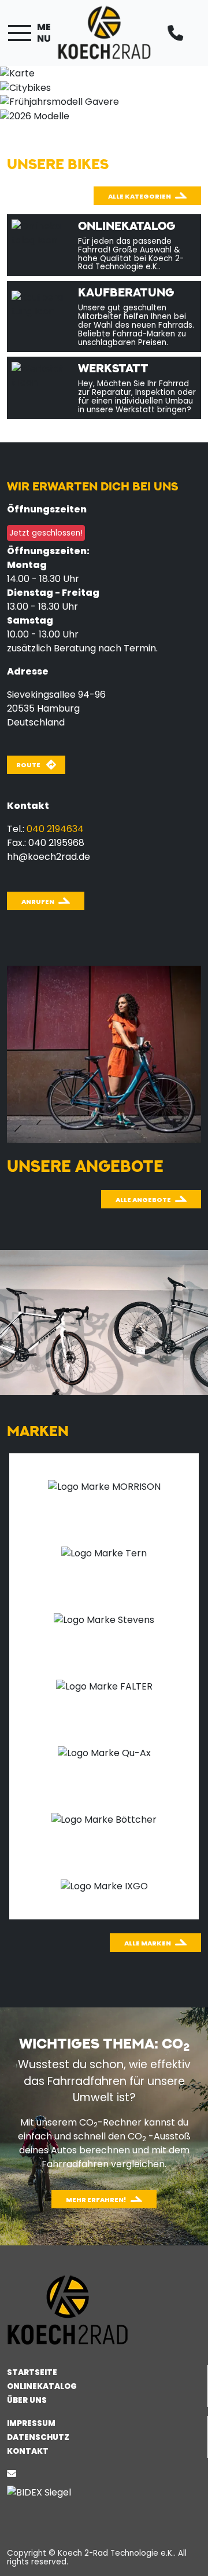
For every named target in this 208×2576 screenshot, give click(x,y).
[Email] (14, 2474)
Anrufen (38, 902)
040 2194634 (55, 829)
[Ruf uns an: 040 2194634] (179, 33)
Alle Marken (148, 1943)
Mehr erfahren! (96, 2200)
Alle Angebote (143, 1200)
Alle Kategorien (140, 196)
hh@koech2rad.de (49, 857)
